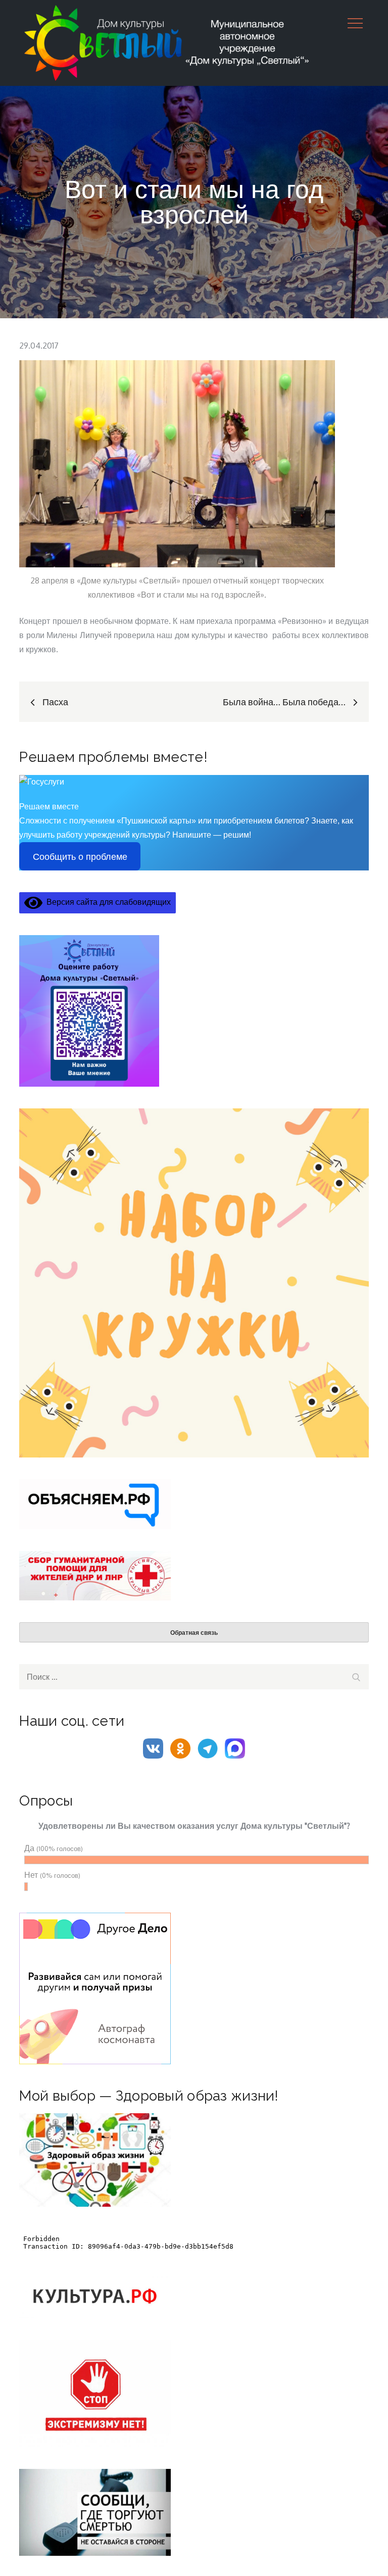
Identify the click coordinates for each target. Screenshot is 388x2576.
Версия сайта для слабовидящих (107, 902)
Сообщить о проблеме (80, 857)
